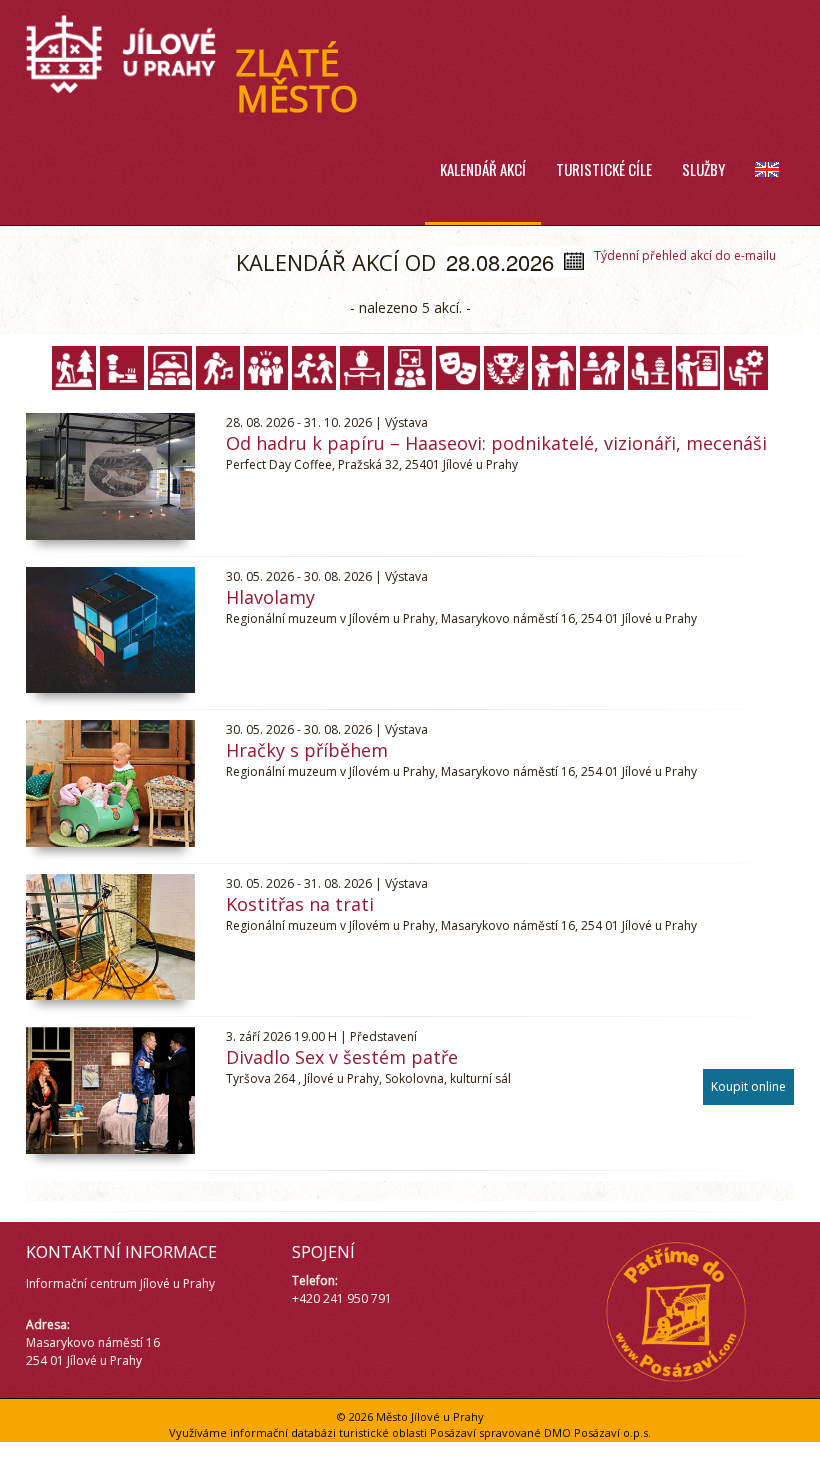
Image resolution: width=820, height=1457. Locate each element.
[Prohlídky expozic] (362, 368)
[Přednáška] (410, 368)
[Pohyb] (314, 368)
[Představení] (458, 368)
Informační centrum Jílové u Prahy (120, 1283)
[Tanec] (554, 368)
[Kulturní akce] (266, 368)
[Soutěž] (506, 368)
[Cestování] (74, 368)
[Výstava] (698, 368)
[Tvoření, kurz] (650, 368)
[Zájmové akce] (746, 368)
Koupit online (748, 1086)
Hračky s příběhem (307, 750)
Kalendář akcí (483, 169)
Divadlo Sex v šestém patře (342, 1057)
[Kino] (170, 368)
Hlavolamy (270, 597)
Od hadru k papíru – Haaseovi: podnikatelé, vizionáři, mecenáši (496, 443)
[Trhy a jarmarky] (602, 368)
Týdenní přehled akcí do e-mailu (685, 255)
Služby (703, 169)
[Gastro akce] (122, 368)
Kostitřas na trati (300, 904)
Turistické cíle (604, 169)
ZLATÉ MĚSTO (297, 80)
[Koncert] (218, 368)
